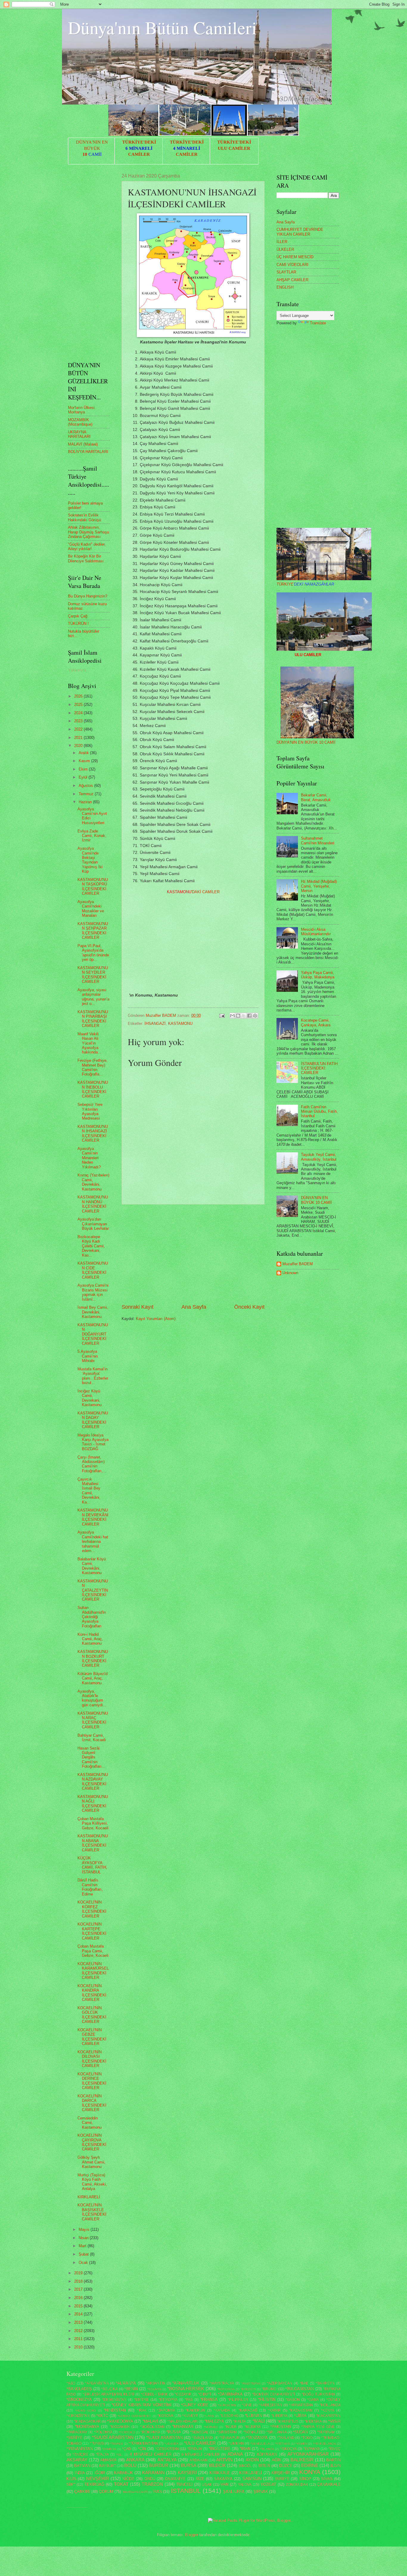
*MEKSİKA (313, 2421)
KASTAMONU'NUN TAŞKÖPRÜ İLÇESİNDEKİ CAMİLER (93, 887)
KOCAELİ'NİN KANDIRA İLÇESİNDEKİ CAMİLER (92, 1993)
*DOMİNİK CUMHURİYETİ (274, 2394)
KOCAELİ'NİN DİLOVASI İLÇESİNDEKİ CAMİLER (92, 2059)
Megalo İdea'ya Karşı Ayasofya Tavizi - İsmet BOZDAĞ (93, 1442)
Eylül (84, 777)
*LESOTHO (229, 2416)
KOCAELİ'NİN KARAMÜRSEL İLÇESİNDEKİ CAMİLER (93, 1971)
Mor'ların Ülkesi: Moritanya (82, 410)
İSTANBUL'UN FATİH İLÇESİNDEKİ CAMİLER (319, 1068)
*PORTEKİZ (127, 2432)
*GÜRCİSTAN (227, 2405)
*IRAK (142, 2410)
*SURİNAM (326, 2432)
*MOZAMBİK (120, 2427)
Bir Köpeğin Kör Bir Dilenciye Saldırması (86, 558)
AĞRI (276, 2460)
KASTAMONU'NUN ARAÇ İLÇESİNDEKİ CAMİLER (93, 1720)
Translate (318, 323)
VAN (224, 2484)
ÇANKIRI (82, 2492)
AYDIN (252, 2460)
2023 (79, 721)
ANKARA (135, 2460)
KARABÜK (124, 2473)
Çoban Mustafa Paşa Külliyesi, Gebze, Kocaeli (93, 1823)
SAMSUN (252, 2478)
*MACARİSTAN (328, 2416)
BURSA (189, 2465)
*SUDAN (300, 2432)
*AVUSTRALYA (222, 2383)
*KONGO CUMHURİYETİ (135, 2416)
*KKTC (102, 2416)
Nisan (84, 2238)
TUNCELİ (184, 2484)
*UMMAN (236, 2443)
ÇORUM (106, 2492)
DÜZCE (286, 2466)
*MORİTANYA (87, 2427)
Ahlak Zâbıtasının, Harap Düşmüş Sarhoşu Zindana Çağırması (88, 532)
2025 (79, 705)
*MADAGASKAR (87, 2421)
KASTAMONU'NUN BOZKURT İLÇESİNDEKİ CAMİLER (93, 1659)
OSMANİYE (175, 2479)
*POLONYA (103, 2432)
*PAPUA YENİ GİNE (318, 2427)
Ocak (84, 2263)
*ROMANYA (150, 2432)
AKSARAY (77, 2460)
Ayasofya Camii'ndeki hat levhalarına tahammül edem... (93, 1541)
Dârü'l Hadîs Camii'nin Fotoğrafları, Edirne (90, 1887)
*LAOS (209, 2416)
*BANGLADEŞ (79, 2389)
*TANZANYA (257, 2438)
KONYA (310, 2472)
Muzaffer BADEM (298, 1264)
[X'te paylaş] (244, 1016)
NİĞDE (128, 2479)
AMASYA (108, 2460)
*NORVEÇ (211, 2427)
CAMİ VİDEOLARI (292, 265)
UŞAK (207, 2485)
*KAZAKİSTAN (301, 2410)
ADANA (235, 2454)
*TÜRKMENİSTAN (143, 2443)
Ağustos (86, 786)
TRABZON (152, 2484)
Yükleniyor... (79, 670)
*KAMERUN (195, 2410)
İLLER (282, 242)
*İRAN (245, 2449)
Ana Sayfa (194, 1307)
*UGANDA (171, 2444)
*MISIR (334, 2421)
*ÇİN (142, 2449)
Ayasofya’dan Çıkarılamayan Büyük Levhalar (93, 1224)
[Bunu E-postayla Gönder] (232, 1016)
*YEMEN (301, 2444)
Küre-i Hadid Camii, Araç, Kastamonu (90, 1639)
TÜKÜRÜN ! (78, 624)
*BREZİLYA (248, 2389)
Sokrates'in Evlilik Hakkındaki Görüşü (84, 517)
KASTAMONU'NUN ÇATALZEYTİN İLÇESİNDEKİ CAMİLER (93, 1590)
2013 (79, 2322)
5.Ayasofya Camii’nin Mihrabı (88, 1356)
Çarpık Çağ (78, 616)
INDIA (80, 2473)
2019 (79, 2273)
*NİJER (231, 2427)
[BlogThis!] (238, 1016)
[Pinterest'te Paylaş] (255, 1016)
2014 (79, 2314)
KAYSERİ (187, 2473)
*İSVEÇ (334, 2449)
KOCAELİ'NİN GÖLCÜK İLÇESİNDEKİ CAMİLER (92, 2015)
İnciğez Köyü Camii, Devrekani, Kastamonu (90, 1398)
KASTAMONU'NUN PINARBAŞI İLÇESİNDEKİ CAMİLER (93, 1019)
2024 (79, 713)
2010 (79, 2347)
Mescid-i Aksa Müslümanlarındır (316, 932)
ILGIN (335, 2466)
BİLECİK (217, 2465)
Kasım (85, 761)
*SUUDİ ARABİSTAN (164, 2438)
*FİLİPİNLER (238, 2400)
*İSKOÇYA (288, 2449)
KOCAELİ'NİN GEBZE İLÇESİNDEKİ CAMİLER (92, 2037)
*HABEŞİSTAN (270, 2405)
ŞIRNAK (261, 2492)
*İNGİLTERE (219, 2449)
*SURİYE (74, 2438)
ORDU (150, 2479)
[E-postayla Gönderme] (222, 1015)
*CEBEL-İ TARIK (154, 2394)
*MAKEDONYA (120, 2421)
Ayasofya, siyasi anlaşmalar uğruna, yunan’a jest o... (93, 997)
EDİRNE (310, 2465)
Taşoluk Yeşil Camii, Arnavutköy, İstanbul (319, 1157)
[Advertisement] (193, 1254)
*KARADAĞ (248, 2410)
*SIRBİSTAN (227, 2432)
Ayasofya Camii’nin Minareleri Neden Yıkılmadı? (89, 1158)
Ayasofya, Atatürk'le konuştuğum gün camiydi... (92, 1698)
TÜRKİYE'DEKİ (139, 142)
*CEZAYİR (183, 2394)
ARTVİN (224, 2460)
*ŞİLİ (120, 2455)
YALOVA (245, 2485)
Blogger (192, 2535)
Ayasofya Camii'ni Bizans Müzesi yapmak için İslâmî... (93, 1292)
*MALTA (239, 2421)
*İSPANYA (312, 2449)
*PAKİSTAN (281, 2427)
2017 (79, 2289)
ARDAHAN (198, 2460)
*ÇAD (126, 2449)
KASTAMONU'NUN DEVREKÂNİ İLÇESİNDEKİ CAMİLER (93, 1517)
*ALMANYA (126, 2383)
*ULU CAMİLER (200, 2443)
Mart (83, 2246)
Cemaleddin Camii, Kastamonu (90, 2123)
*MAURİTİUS (288, 2421)
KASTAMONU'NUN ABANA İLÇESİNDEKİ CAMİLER (93, 1843)
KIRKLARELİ (89, 2197)
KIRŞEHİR (280, 2473)
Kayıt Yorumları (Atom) (156, 1319)
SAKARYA (223, 2479)
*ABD (71, 2383)
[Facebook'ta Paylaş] (249, 1016)
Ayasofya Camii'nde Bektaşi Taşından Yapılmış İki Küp (90, 860)
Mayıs (85, 2229)
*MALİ (258, 2421)
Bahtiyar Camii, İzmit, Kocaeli (92, 1738)
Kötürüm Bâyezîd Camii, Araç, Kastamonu (93, 1678)
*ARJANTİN (156, 2383)
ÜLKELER (285, 249)
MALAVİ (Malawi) (83, 444)
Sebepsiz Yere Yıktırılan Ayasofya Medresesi (90, 1111)
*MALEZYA (214, 2421)
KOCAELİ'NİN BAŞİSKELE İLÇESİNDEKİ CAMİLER (92, 2212)
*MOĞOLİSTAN (152, 2427)
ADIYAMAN (267, 2454)
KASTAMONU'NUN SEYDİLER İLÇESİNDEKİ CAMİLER (93, 975)
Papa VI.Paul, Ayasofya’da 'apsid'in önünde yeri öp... (93, 953)
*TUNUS (97, 2443)
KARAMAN (153, 2473)
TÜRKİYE (305, 584)
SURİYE (282, 2479)
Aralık (84, 753)
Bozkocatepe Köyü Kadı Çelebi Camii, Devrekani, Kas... (91, 1246)
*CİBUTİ (204, 2394)
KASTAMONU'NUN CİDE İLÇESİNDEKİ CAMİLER (93, 1270)
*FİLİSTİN (267, 2400)
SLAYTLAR (286, 272)
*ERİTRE (141, 2400)
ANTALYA (167, 2460)
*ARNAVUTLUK (186, 2383)
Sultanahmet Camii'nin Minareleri (318, 840)
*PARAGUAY (77, 2432)
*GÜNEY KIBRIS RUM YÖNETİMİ (141, 2405)
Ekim (84, 769)
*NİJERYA (253, 2427)
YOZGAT (268, 2484)
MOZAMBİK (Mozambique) (80, 422)
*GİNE (247, 2405)
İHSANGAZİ (155, 1024)
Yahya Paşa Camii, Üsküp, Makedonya (318, 975)
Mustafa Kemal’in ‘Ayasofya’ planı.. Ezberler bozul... (93, 1376)
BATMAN (82, 2466)
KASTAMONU (180, 1024)
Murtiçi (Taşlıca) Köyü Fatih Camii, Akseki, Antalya (92, 2182)
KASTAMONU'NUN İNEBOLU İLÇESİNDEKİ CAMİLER (93, 1089)
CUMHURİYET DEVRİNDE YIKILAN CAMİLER (300, 232)
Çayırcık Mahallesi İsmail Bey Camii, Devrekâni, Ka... (89, 1491)
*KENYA (328, 2410)
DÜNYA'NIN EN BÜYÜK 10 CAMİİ (306, 742)
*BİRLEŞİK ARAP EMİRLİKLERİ (108, 2394)
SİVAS (327, 2479)
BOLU (130, 2465)
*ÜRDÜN (195, 2449)
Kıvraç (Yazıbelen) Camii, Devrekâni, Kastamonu (93, 1182)
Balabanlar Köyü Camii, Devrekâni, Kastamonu (92, 1566)
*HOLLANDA (330, 2405)
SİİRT (71, 2485)
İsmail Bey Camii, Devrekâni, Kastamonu (93, 1312)
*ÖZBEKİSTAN (167, 2449)
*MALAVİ (150, 2421)
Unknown (290, 1273)
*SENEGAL (199, 2432)
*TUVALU (116, 2444)
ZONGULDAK (297, 2485)
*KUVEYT (190, 2416)
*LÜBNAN (253, 2416)
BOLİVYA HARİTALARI (88, 452)
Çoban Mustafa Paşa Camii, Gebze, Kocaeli (93, 1951)
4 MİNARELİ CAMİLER (150, 2454)
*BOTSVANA (226, 2389)
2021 (79, 738)
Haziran (86, 802)
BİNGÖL (245, 2466)
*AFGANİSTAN (97, 2383)
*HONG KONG (86, 2411)
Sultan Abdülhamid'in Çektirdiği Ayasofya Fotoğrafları (92, 1617)
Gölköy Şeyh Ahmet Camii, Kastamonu (91, 2162)
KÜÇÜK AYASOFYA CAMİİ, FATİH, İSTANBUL (92, 1865)
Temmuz (87, 794)
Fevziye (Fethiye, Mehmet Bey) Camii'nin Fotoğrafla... (93, 1067)
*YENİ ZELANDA (324, 2444)
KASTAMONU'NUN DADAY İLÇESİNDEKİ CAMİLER (93, 1420)
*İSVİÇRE (80, 2454)
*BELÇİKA (109, 2389)
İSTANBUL (186, 2491)
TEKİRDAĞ (94, 2484)
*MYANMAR (183, 2427)
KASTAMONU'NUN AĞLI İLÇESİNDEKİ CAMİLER (93, 1804)
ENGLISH (285, 287)
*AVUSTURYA (251, 2383)
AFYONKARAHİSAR (308, 2454)
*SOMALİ (251, 2432)
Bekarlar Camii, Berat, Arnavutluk (316, 797)
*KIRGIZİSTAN (78, 2416)
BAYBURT (108, 2466)
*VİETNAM (282, 2444)
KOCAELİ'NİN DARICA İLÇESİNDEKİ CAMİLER (92, 2103)
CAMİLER (139, 154)
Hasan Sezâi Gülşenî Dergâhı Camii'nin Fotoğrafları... (91, 1757)
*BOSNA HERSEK (186, 2389)
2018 (79, 2281)
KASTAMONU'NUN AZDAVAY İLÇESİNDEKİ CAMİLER (93, 1782)
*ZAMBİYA (109, 2449)
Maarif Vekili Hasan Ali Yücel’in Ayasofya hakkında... (89, 1043)
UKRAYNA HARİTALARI (79, 434)
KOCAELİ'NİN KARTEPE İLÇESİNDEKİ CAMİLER (92, 1931)
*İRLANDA (267, 2449)
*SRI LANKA (276, 2432)
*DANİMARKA (230, 2394)
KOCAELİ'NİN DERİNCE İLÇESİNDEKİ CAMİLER (92, 2081)
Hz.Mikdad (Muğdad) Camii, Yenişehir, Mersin (319, 886)
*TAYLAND (286, 2438)
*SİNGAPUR (229, 2438)
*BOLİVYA (154, 2389)
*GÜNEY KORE (195, 2405)
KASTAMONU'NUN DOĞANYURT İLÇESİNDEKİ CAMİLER (93, 1334)
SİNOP (305, 2479)
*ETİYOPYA (168, 2400)
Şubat (84, 2254)
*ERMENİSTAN (114, 2400)
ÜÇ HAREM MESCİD (295, 257)
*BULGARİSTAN (299, 2389)
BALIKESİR (302, 2460)
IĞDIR (100, 2473)
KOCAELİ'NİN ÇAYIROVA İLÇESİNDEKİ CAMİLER (92, 2142)
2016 (79, 2298)
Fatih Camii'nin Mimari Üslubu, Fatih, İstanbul (319, 1112)
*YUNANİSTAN (80, 2449)
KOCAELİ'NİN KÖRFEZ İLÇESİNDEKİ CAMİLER (92, 1909)
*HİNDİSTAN (115, 2410)
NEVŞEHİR (98, 2478)
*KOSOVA (165, 2416)
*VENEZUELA (260, 2444)
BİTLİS (264, 2466)
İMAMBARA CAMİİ (135, 2492)
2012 (79, 2331)
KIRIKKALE (220, 2473)
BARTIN (333, 2460)
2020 (79, 746)
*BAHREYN (325, 2383)
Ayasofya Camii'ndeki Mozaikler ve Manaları (91, 909)
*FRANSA (209, 2400)
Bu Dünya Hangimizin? (88, 596)
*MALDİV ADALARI (183, 2421)
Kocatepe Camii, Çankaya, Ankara (316, 1022)
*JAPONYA (166, 2410)
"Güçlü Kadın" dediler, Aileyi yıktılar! (87, 547)
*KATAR (274, 2410)
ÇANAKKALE (329, 2484)
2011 (79, 2339)
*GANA (313, 2400)
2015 (79, 2306)
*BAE (304, 2383)
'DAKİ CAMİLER (193, 892)
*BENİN (131, 2389)
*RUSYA (174, 2432)
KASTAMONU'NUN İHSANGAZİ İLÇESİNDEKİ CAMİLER (93, 1133)
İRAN (157, 2492)
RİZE (200, 2479)
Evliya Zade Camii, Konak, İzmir (92, 836)
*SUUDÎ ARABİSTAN (113, 2437)
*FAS (189, 2400)
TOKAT (121, 2484)
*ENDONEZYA (79, 2400)
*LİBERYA (279, 2416)
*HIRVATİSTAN (301, 2405)
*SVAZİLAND (202, 2438)
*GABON (293, 2400)
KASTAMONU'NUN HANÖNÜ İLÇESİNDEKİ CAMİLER (93, 1204)
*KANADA (222, 2410)
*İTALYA (102, 2454)
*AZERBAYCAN (279, 2383)
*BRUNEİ (269, 2389)
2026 (79, 696)
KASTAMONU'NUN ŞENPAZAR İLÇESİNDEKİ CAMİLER (93, 931)
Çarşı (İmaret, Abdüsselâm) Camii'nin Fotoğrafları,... (92, 1464)
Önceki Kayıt (249, 1307)
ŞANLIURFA (234, 2492)
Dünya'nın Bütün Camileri (162, 27)
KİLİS (71, 2479)
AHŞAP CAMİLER (292, 280)
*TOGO (307, 2438)
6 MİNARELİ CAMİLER (201, 2454)
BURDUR (159, 2465)
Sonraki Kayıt (138, 1307)
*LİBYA (300, 2416)
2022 (79, 729)
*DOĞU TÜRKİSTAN (318, 2394)
